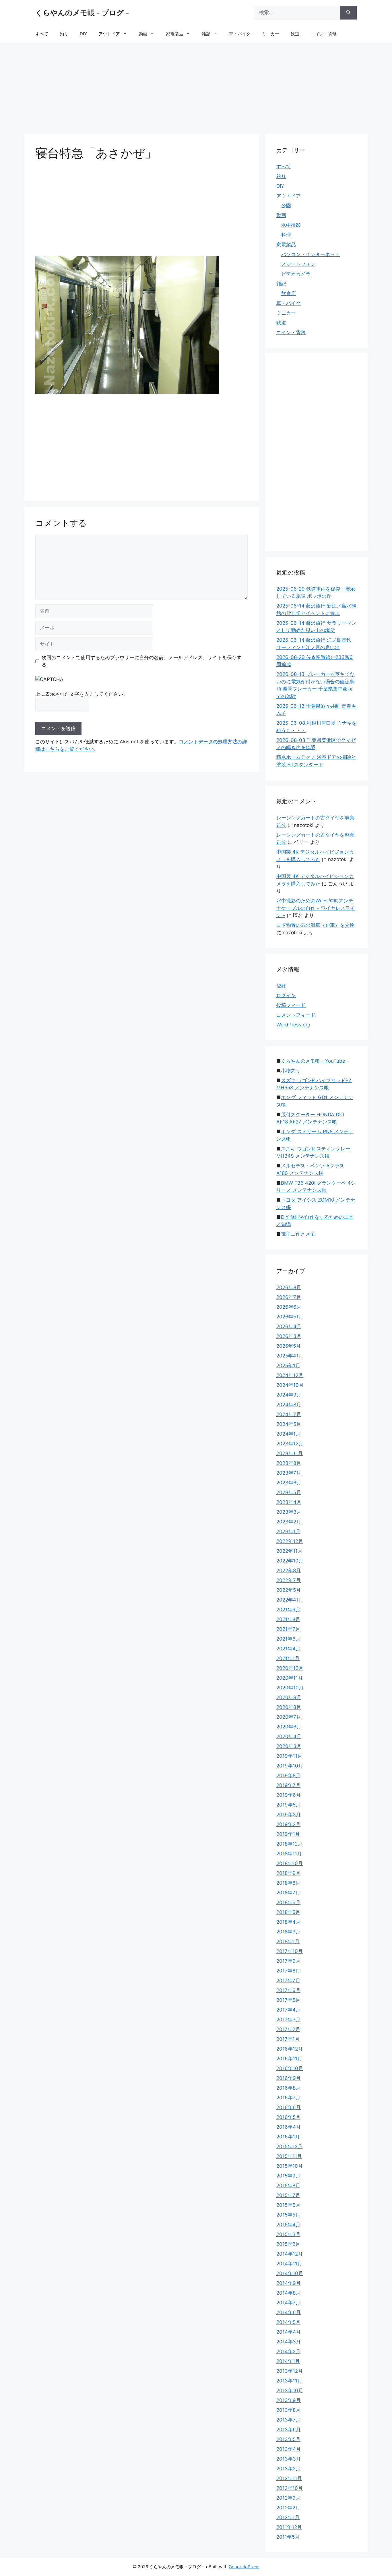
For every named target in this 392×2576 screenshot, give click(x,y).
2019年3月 (289, 1815)
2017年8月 (288, 1971)
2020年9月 (289, 1697)
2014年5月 (288, 2322)
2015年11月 (289, 2156)
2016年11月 (289, 2059)
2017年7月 (288, 1981)
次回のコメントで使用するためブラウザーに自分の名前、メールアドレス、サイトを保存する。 (142, 661)
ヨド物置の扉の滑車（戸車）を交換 (315, 925)
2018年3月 (288, 1932)
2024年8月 (289, 1405)
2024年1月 (288, 1434)
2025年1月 (288, 1366)
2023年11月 (290, 1453)
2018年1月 (288, 1941)
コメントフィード (296, 1015)
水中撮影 (291, 225)
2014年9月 (289, 2283)
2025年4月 (289, 1356)
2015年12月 (289, 2146)
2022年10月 (290, 1561)
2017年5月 (288, 2000)
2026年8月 (289, 1287)
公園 (286, 206)
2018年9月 (288, 1873)
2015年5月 (288, 2215)
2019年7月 (288, 1785)
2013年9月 (289, 2400)
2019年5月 (288, 1805)
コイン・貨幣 (324, 34)
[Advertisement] (196, 86)
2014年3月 (289, 2342)
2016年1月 (288, 2137)
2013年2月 (288, 2469)
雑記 (206, 34)
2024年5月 (289, 1424)
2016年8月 (288, 2088)
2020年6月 (289, 1727)
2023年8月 (289, 1463)
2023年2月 (289, 1522)
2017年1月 (288, 2039)
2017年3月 (288, 2020)
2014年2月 (288, 2351)
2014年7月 (288, 2303)
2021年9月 (288, 1610)
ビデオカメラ (296, 274)
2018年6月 (288, 1902)
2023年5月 (289, 1492)
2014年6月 (289, 2312)
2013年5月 (288, 2439)
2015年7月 (288, 2195)
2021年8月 (288, 1619)
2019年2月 (288, 1824)
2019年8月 (288, 1776)
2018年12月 (289, 1844)
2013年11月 (289, 2381)
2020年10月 (290, 1688)
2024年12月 (290, 1375)
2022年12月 (290, 1541)
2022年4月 (289, 1600)
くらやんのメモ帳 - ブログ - (82, 13)
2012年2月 (288, 2508)
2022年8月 (289, 1571)
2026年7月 (289, 1297)
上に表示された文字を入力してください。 (82, 694)
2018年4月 (288, 1922)
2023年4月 (289, 1502)
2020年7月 (289, 1717)
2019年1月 (288, 1834)
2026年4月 (289, 1326)
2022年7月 (289, 1580)
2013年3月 (289, 2459)
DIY (83, 34)
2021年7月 (288, 1629)
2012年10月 (290, 2488)
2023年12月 (290, 1444)
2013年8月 (288, 2410)
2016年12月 (290, 2049)
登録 (281, 986)
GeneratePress (244, 2567)
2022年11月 (289, 1551)
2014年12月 (290, 2254)
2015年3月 (288, 2234)
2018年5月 (288, 1912)
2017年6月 (288, 1990)
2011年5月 (288, 2537)
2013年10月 (290, 2391)
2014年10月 (290, 2273)
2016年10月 (290, 2068)
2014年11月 (289, 2264)
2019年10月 (290, 1766)
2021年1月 (288, 1658)
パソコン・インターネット (311, 254)
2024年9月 (289, 1395)
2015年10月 (290, 2166)
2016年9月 (289, 2078)
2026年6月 (289, 1307)
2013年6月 (289, 2430)
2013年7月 (288, 2420)
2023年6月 (289, 1483)
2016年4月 (289, 2127)
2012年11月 (289, 2478)
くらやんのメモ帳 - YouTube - (315, 1061)
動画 (143, 34)
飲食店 (289, 293)
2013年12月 (290, 2371)
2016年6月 (289, 2107)
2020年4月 (289, 1736)
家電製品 (174, 34)
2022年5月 (289, 1590)
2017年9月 (288, 1961)
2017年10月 (290, 1951)
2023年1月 (288, 1531)
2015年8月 (288, 2186)
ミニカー (271, 34)
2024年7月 (289, 1414)
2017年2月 (288, 2029)
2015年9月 (288, 2176)
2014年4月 (289, 2332)
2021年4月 (288, 1649)
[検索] (349, 13)
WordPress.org (293, 1025)
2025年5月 (289, 1346)
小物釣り (291, 1071)
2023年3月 (289, 1512)
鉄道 (295, 34)
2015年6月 (288, 2205)
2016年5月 (288, 2117)
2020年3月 (289, 1746)
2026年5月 (289, 1317)
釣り (64, 34)
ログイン (286, 995)
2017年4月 (288, 2010)
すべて (42, 34)
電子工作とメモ (298, 1234)
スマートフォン (298, 264)
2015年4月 (288, 2225)
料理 (286, 235)
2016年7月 (288, 2098)
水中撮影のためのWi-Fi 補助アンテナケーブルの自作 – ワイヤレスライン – (316, 908)
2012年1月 (288, 2517)
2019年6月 (289, 1795)
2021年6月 (288, 1639)
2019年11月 (289, 1756)
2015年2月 (288, 2244)
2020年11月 (290, 1678)
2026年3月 (289, 1336)
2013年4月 (289, 2449)
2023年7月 (289, 1473)
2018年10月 (290, 1863)
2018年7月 (288, 1893)
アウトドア (109, 34)
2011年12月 (289, 2527)
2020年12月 (290, 1668)
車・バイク (240, 34)
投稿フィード (291, 1005)
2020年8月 (289, 1707)
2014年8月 (288, 2293)
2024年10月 (290, 1385)
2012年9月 (288, 2498)
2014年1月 (288, 2361)
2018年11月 (289, 1854)
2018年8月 (288, 1883)
